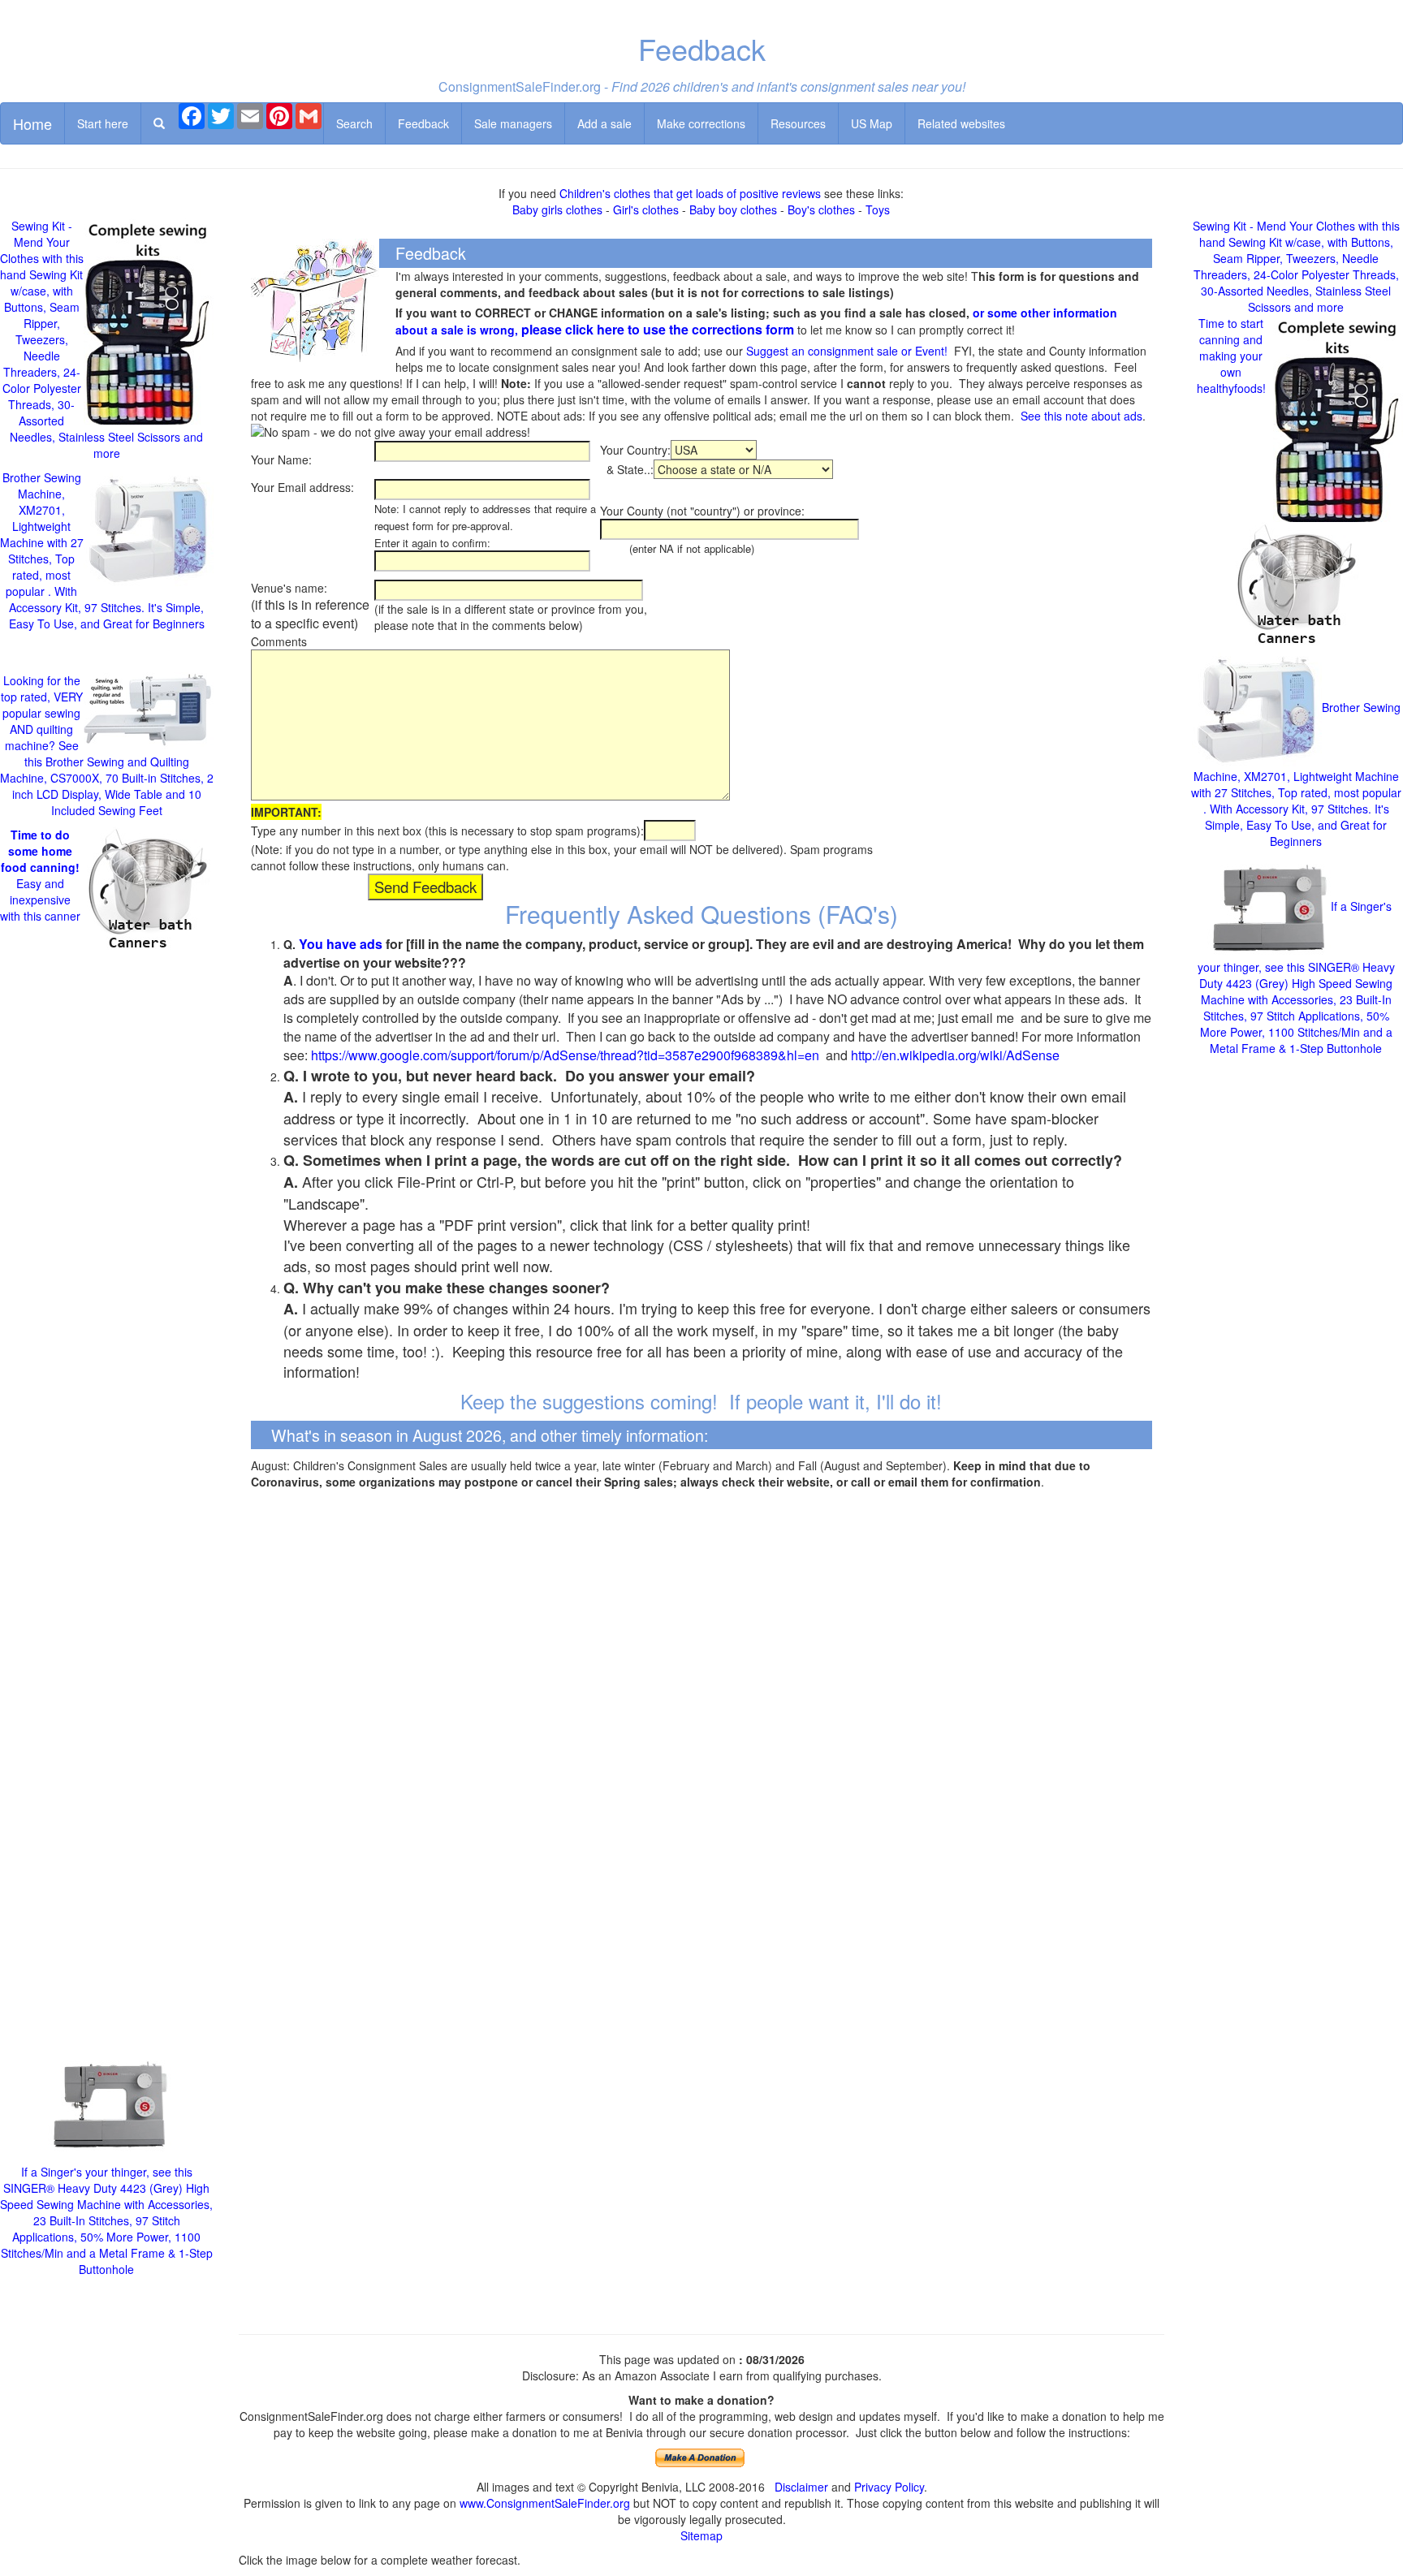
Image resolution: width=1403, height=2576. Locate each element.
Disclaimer (801, 2487)
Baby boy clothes (733, 209)
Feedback (423, 123)
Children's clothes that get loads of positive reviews (690, 193)
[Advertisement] (107, 1507)
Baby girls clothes (557, 209)
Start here (103, 123)
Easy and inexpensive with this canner (40, 875)
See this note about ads (1081, 416)
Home (32, 123)
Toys (878, 209)
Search (354, 123)
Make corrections (701, 123)
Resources (798, 123)
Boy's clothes (821, 209)
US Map (872, 123)
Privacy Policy (889, 2487)
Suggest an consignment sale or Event (845, 351)
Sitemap (701, 2535)
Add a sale (604, 123)
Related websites (961, 123)
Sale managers (513, 123)
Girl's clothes (646, 209)
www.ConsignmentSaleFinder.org (545, 2503)
